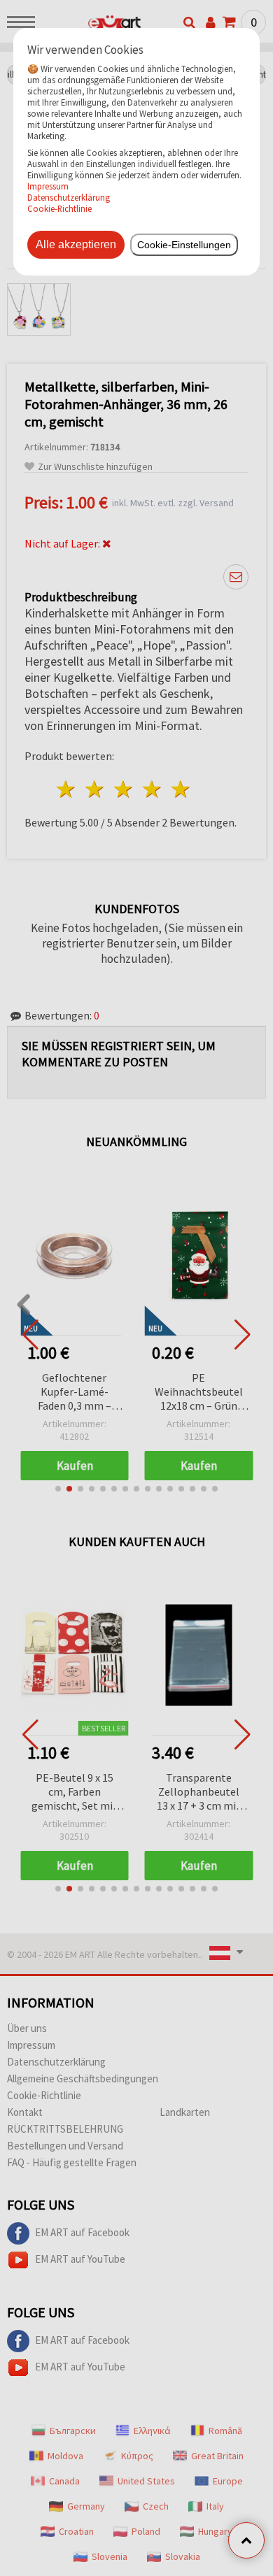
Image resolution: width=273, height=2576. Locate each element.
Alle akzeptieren (76, 244)
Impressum (48, 186)
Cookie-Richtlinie (59, 208)
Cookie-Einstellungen (184, 245)
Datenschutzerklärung (69, 197)
